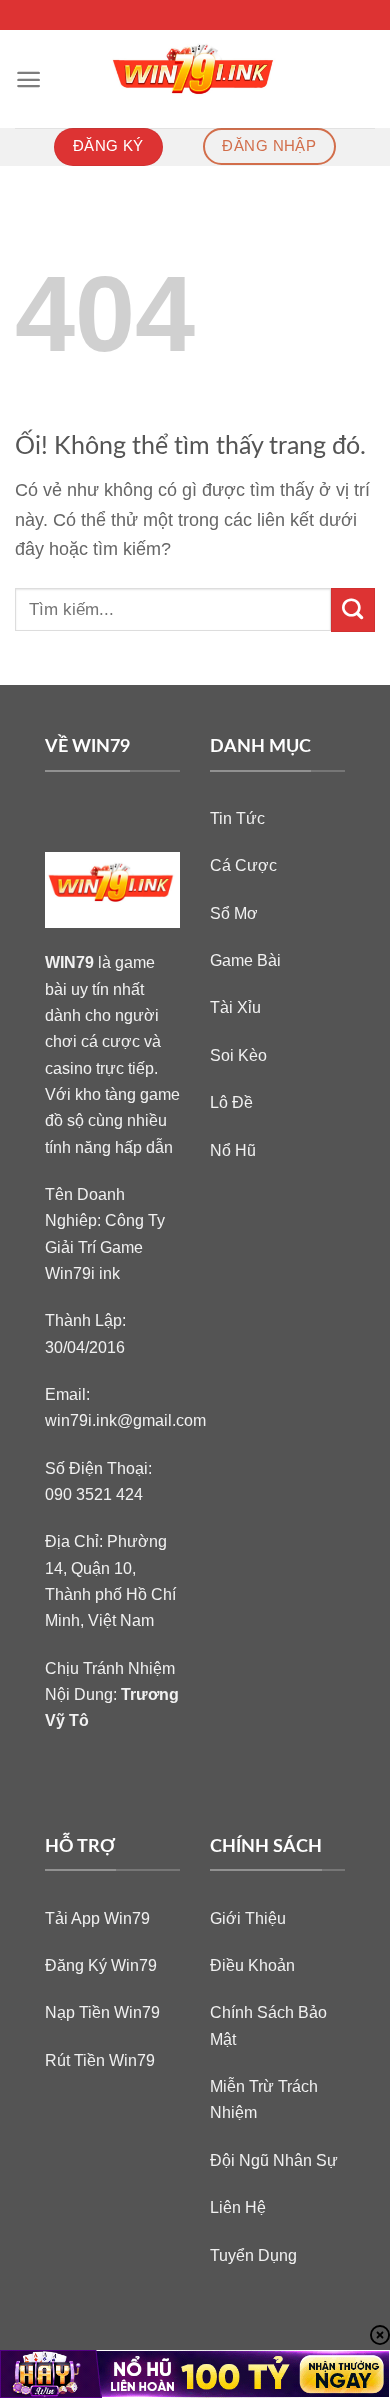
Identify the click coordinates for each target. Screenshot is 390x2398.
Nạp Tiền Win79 (102, 2012)
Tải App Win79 (97, 1918)
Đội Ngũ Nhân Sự (274, 2160)
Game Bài (245, 960)
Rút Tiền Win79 (100, 2060)
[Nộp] (353, 610)
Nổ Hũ (233, 1150)
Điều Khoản (252, 1965)
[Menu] (28, 79)
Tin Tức (237, 818)
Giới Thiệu (248, 1918)
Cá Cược (243, 865)
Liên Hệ (238, 2207)
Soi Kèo (238, 1055)
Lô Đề (231, 1102)
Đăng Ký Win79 (101, 1965)
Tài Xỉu (235, 1007)
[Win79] (195, 79)
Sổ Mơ (234, 913)
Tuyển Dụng (253, 2255)
